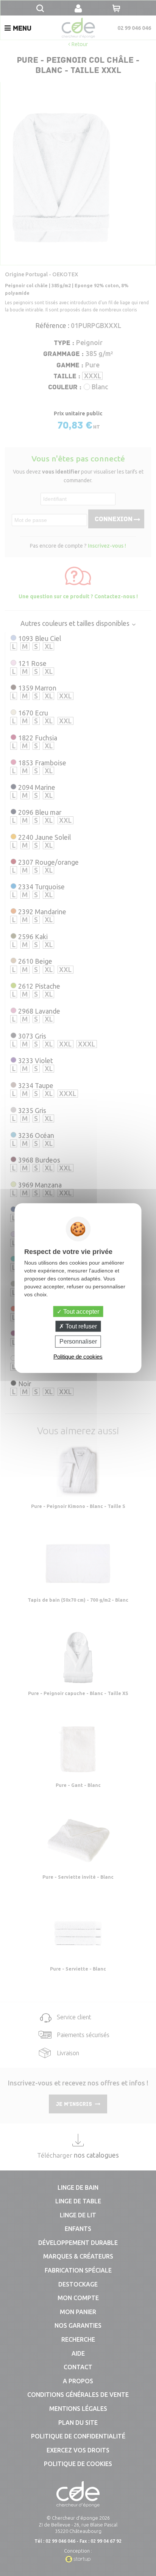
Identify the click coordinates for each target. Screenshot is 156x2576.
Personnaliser (78, 1341)
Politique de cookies (78, 1356)
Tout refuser (80, 1326)
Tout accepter (80, 1312)
